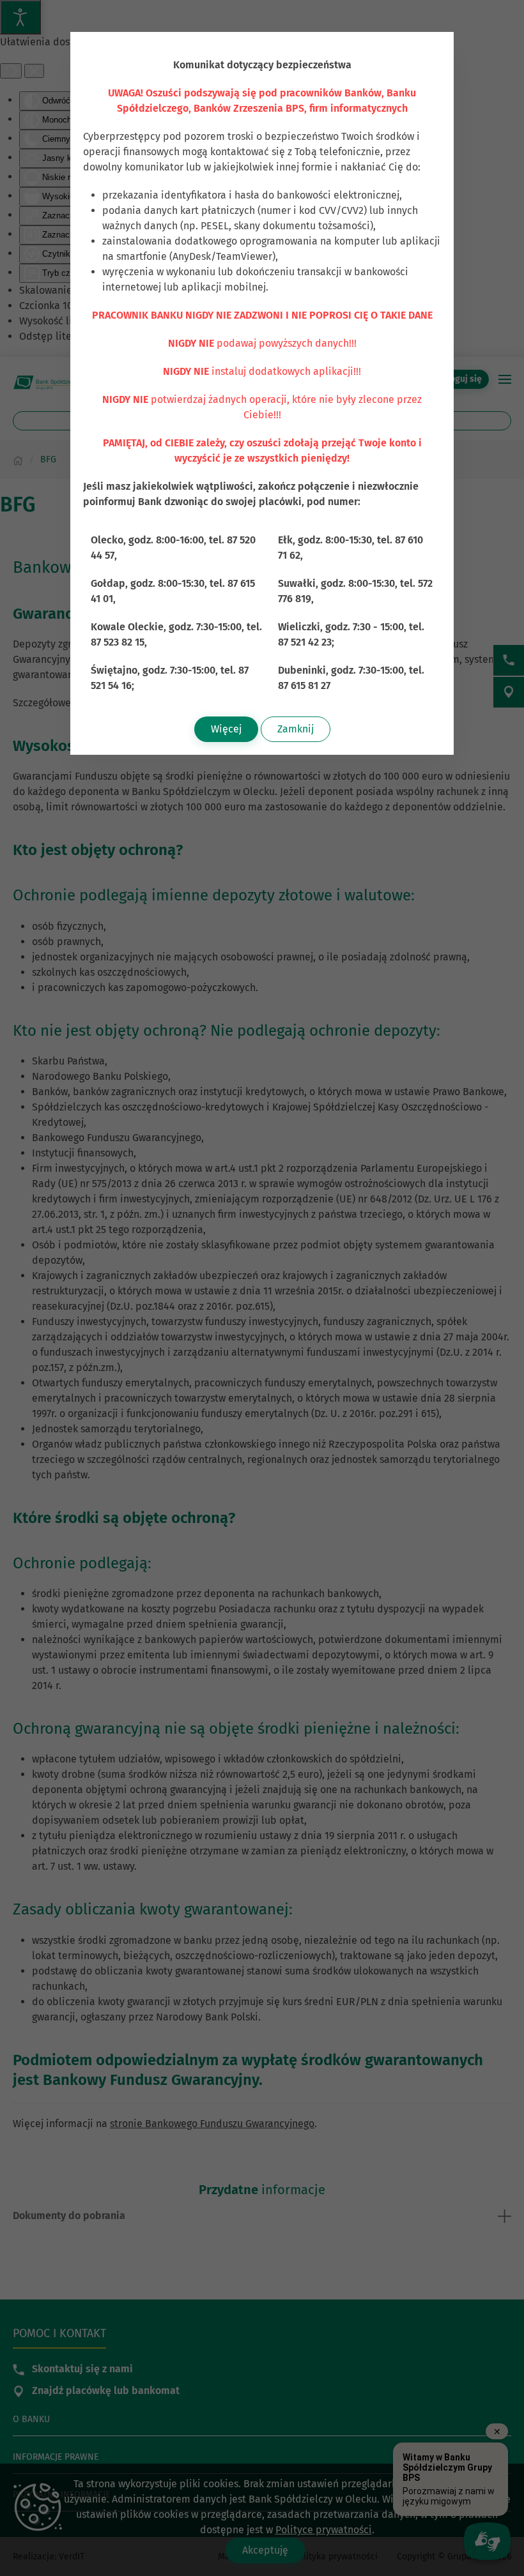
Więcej (226, 729)
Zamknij (296, 729)
